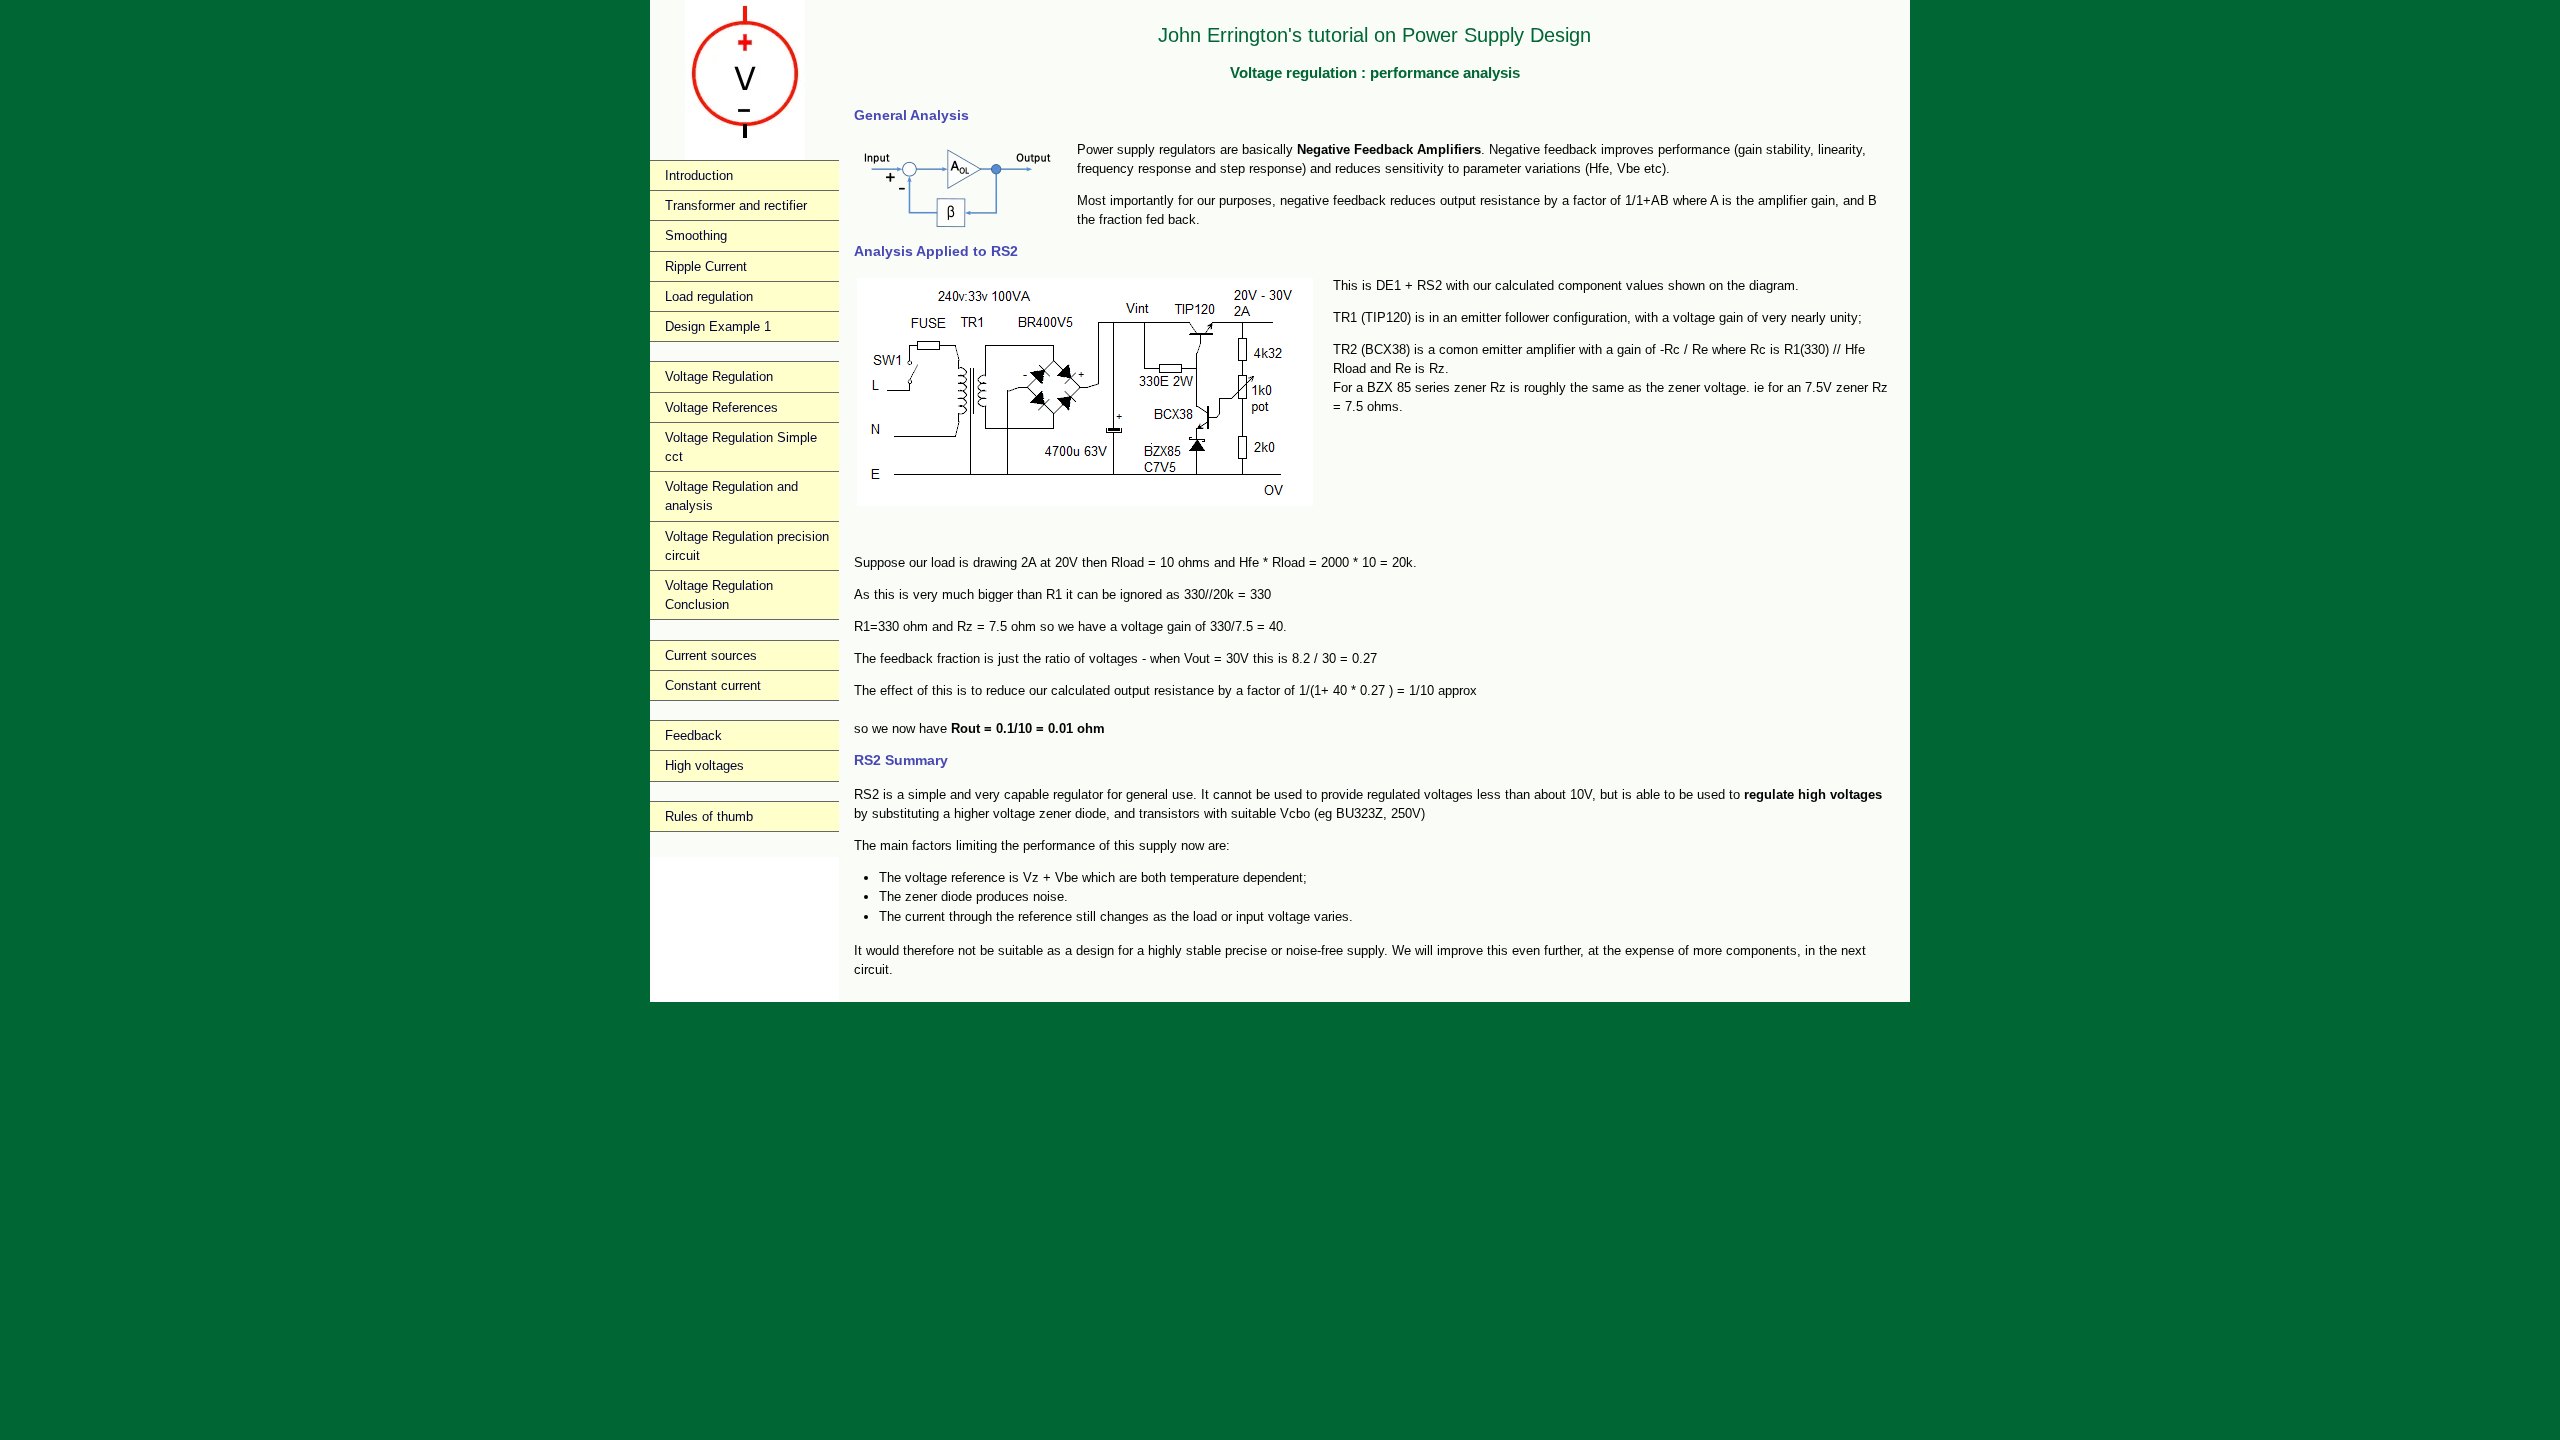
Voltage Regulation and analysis (731, 496)
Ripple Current (706, 266)
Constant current (713, 685)
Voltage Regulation (719, 376)
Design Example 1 (718, 326)
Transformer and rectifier (736, 205)
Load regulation (709, 296)
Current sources (711, 655)
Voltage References (721, 407)
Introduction (699, 175)
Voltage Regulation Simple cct (741, 447)
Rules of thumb (709, 816)
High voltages (704, 765)
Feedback (693, 735)
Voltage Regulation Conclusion (719, 595)
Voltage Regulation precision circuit (747, 546)
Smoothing (696, 235)
